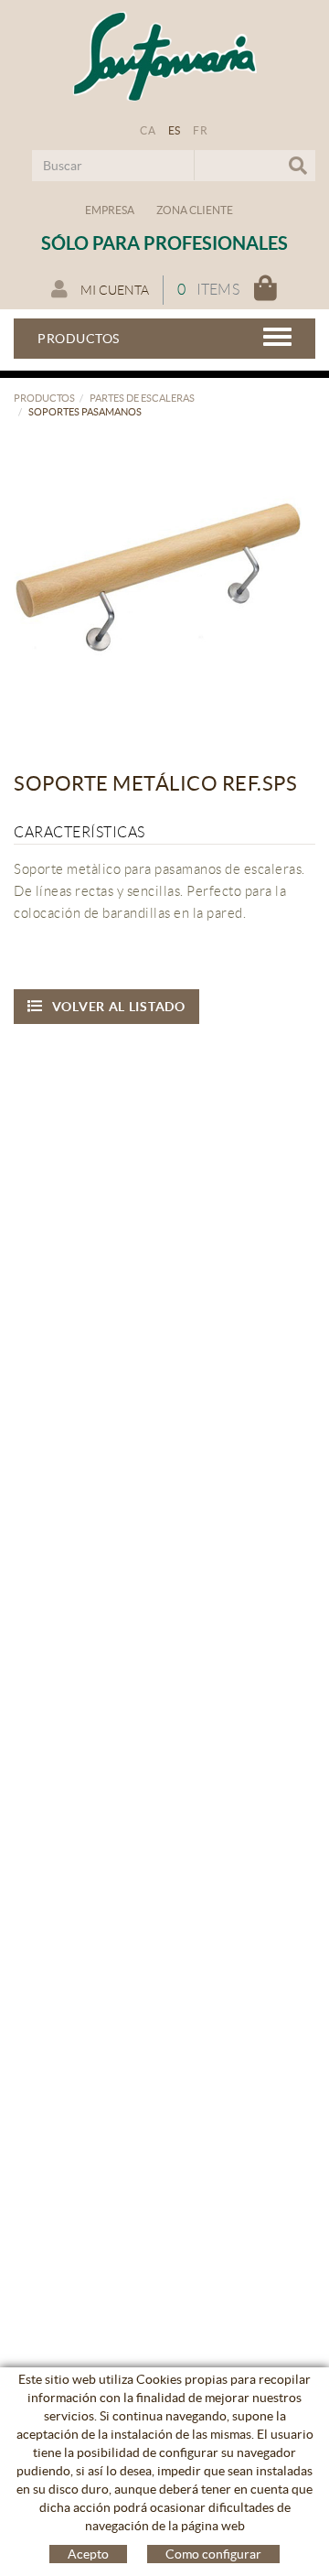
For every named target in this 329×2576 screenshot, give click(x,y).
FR (200, 130)
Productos (44, 398)
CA (148, 130)
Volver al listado (119, 1007)
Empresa (110, 210)
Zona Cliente (195, 210)
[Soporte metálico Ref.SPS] (158, 582)
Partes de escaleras (142, 398)
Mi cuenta (113, 290)
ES (175, 130)
